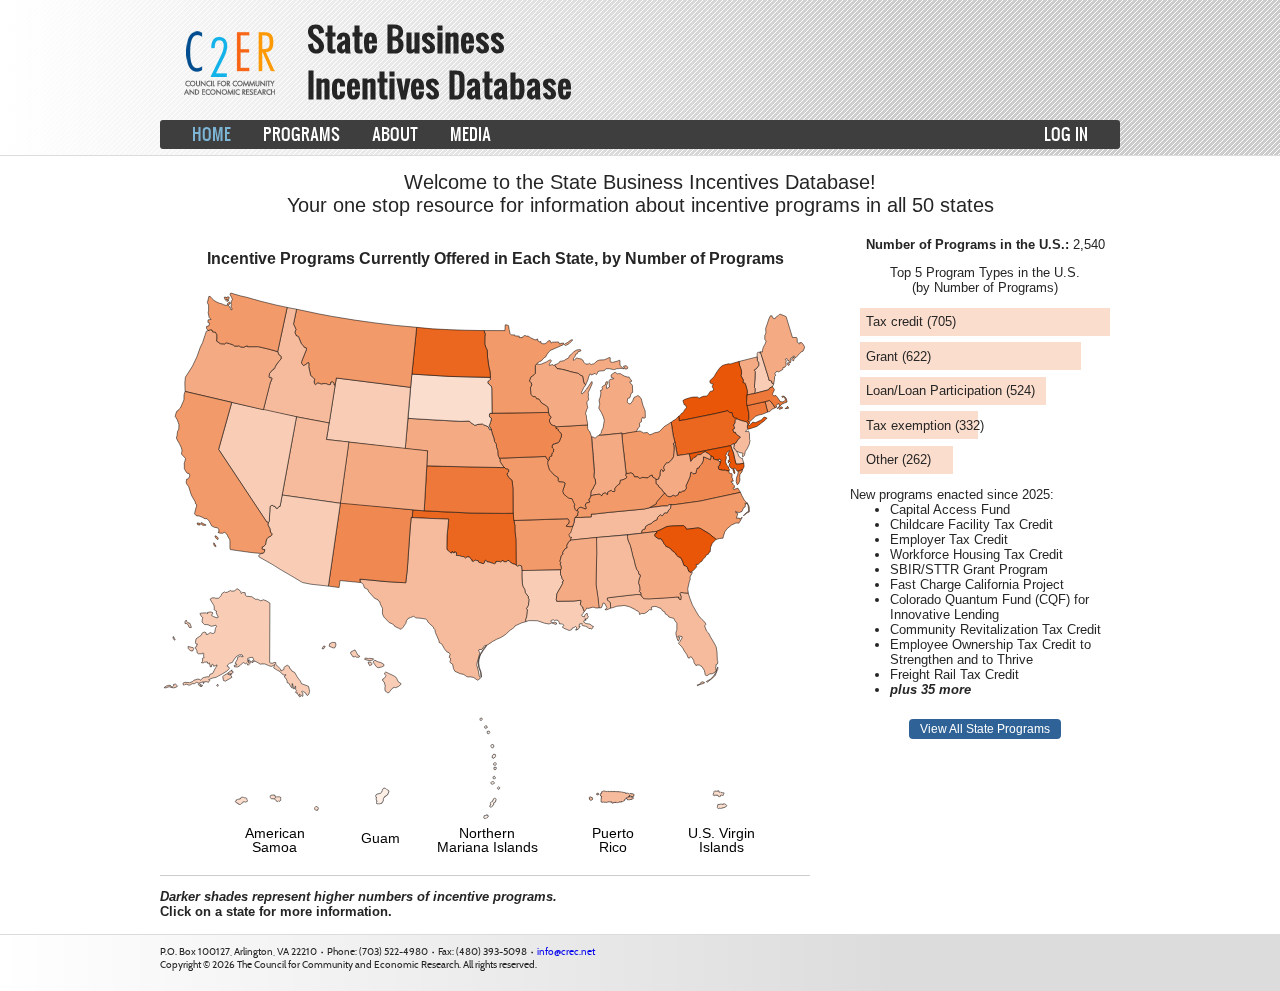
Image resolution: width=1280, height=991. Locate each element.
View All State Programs (985, 729)
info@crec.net (566, 951)
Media (470, 133)
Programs (301, 133)
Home (211, 133)
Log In (1066, 133)
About (395, 133)
